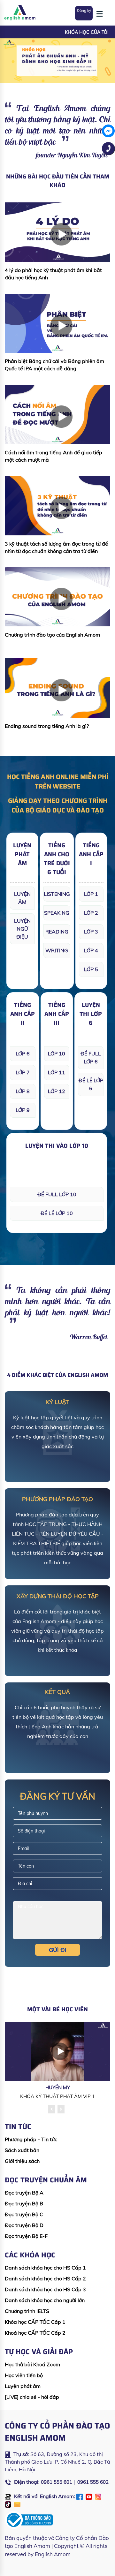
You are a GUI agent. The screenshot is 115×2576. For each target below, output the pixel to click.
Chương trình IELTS (27, 2311)
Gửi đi (58, 1950)
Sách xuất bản (22, 2150)
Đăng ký (84, 10)
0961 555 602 (93, 2482)
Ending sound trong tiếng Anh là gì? (47, 726)
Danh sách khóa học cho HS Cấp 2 (45, 2278)
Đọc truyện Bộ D (24, 2225)
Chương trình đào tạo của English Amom (52, 635)
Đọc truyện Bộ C (24, 2214)
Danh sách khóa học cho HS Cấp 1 (45, 2268)
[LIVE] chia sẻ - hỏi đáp (32, 2397)
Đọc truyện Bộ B (24, 2203)
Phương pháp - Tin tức (31, 2139)
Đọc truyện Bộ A (24, 2193)
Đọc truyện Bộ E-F (26, 2236)
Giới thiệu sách (22, 2161)
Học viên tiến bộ (24, 2375)
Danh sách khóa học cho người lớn (45, 2300)
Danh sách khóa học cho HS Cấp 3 (45, 2289)
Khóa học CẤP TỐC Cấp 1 (35, 2322)
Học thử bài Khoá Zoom (32, 2364)
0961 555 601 (57, 2482)
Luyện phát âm (23, 2386)
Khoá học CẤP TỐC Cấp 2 (35, 2333)
